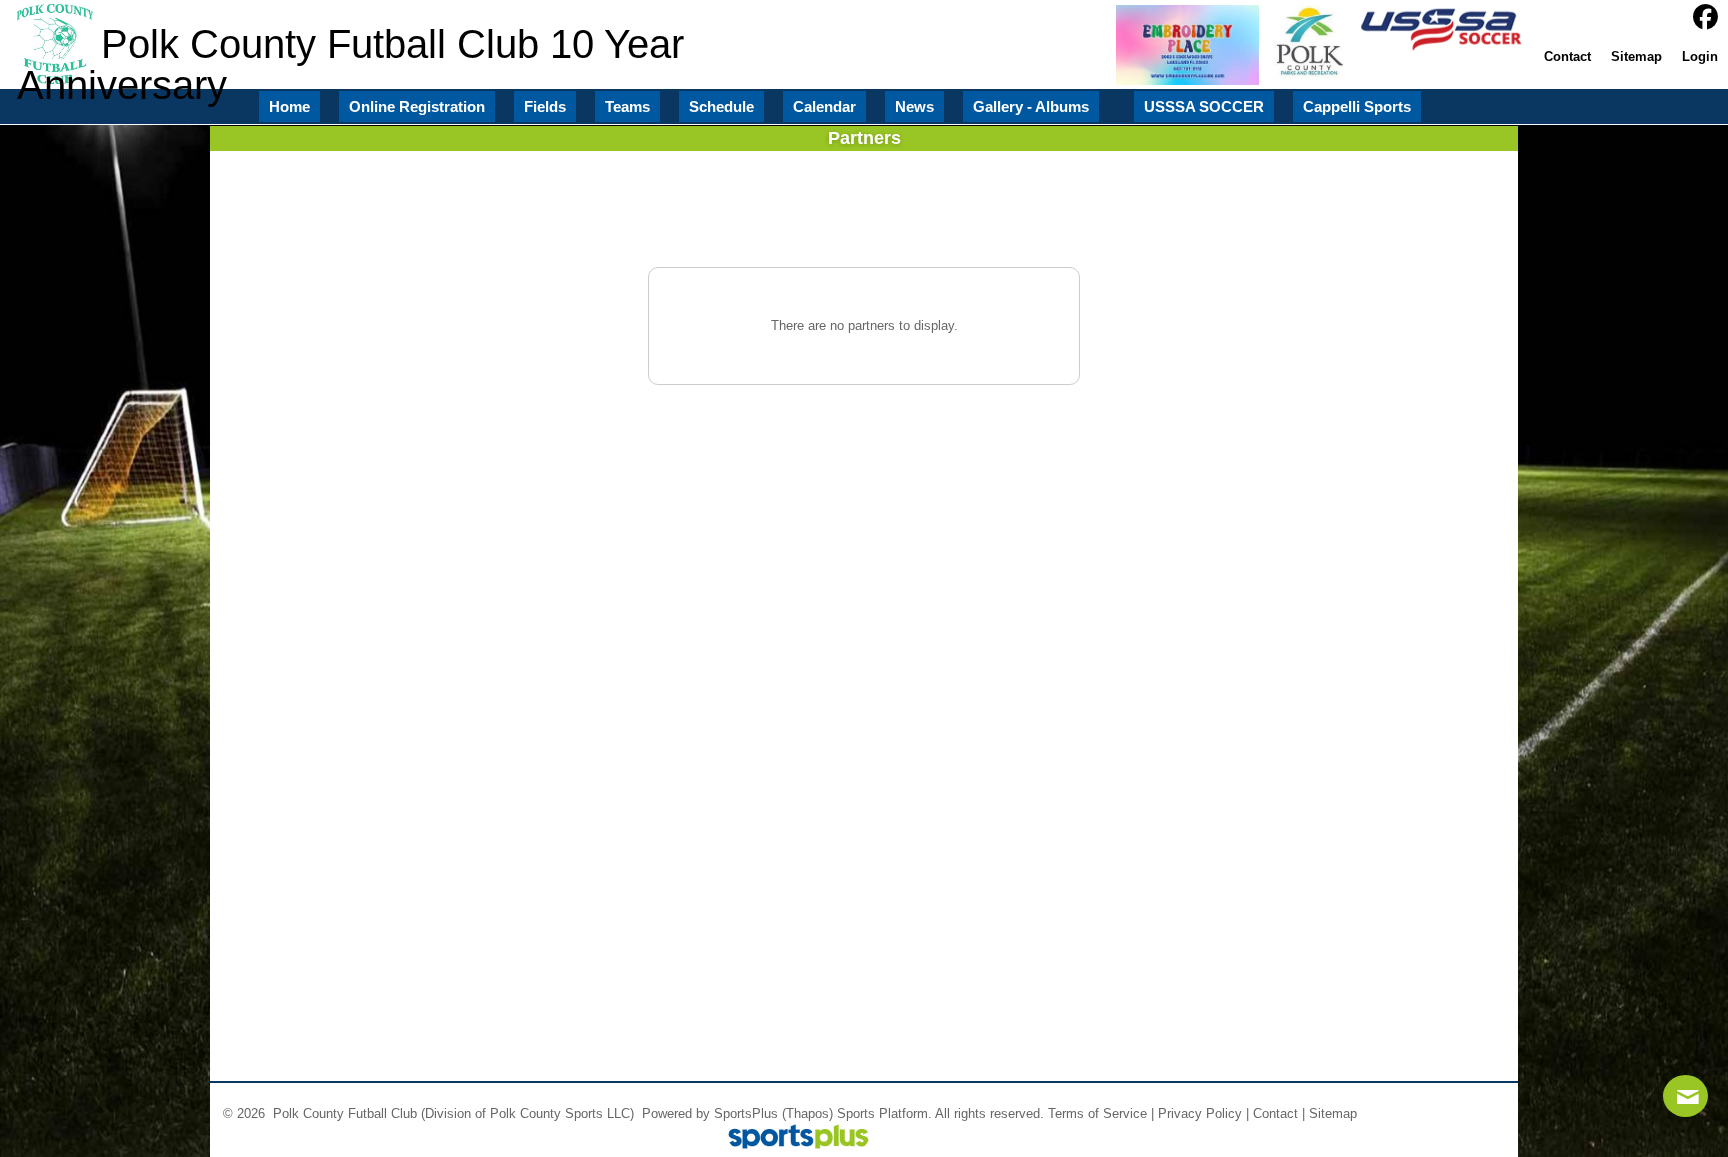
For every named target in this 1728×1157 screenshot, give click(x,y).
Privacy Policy (1200, 1113)
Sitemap (1333, 1113)
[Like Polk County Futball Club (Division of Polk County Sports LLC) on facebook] (1705, 17)
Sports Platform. (884, 1113)
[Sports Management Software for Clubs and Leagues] (790, 1138)
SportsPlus (746, 1113)
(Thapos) (807, 1113)
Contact (1275, 1113)
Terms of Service (1097, 1113)
